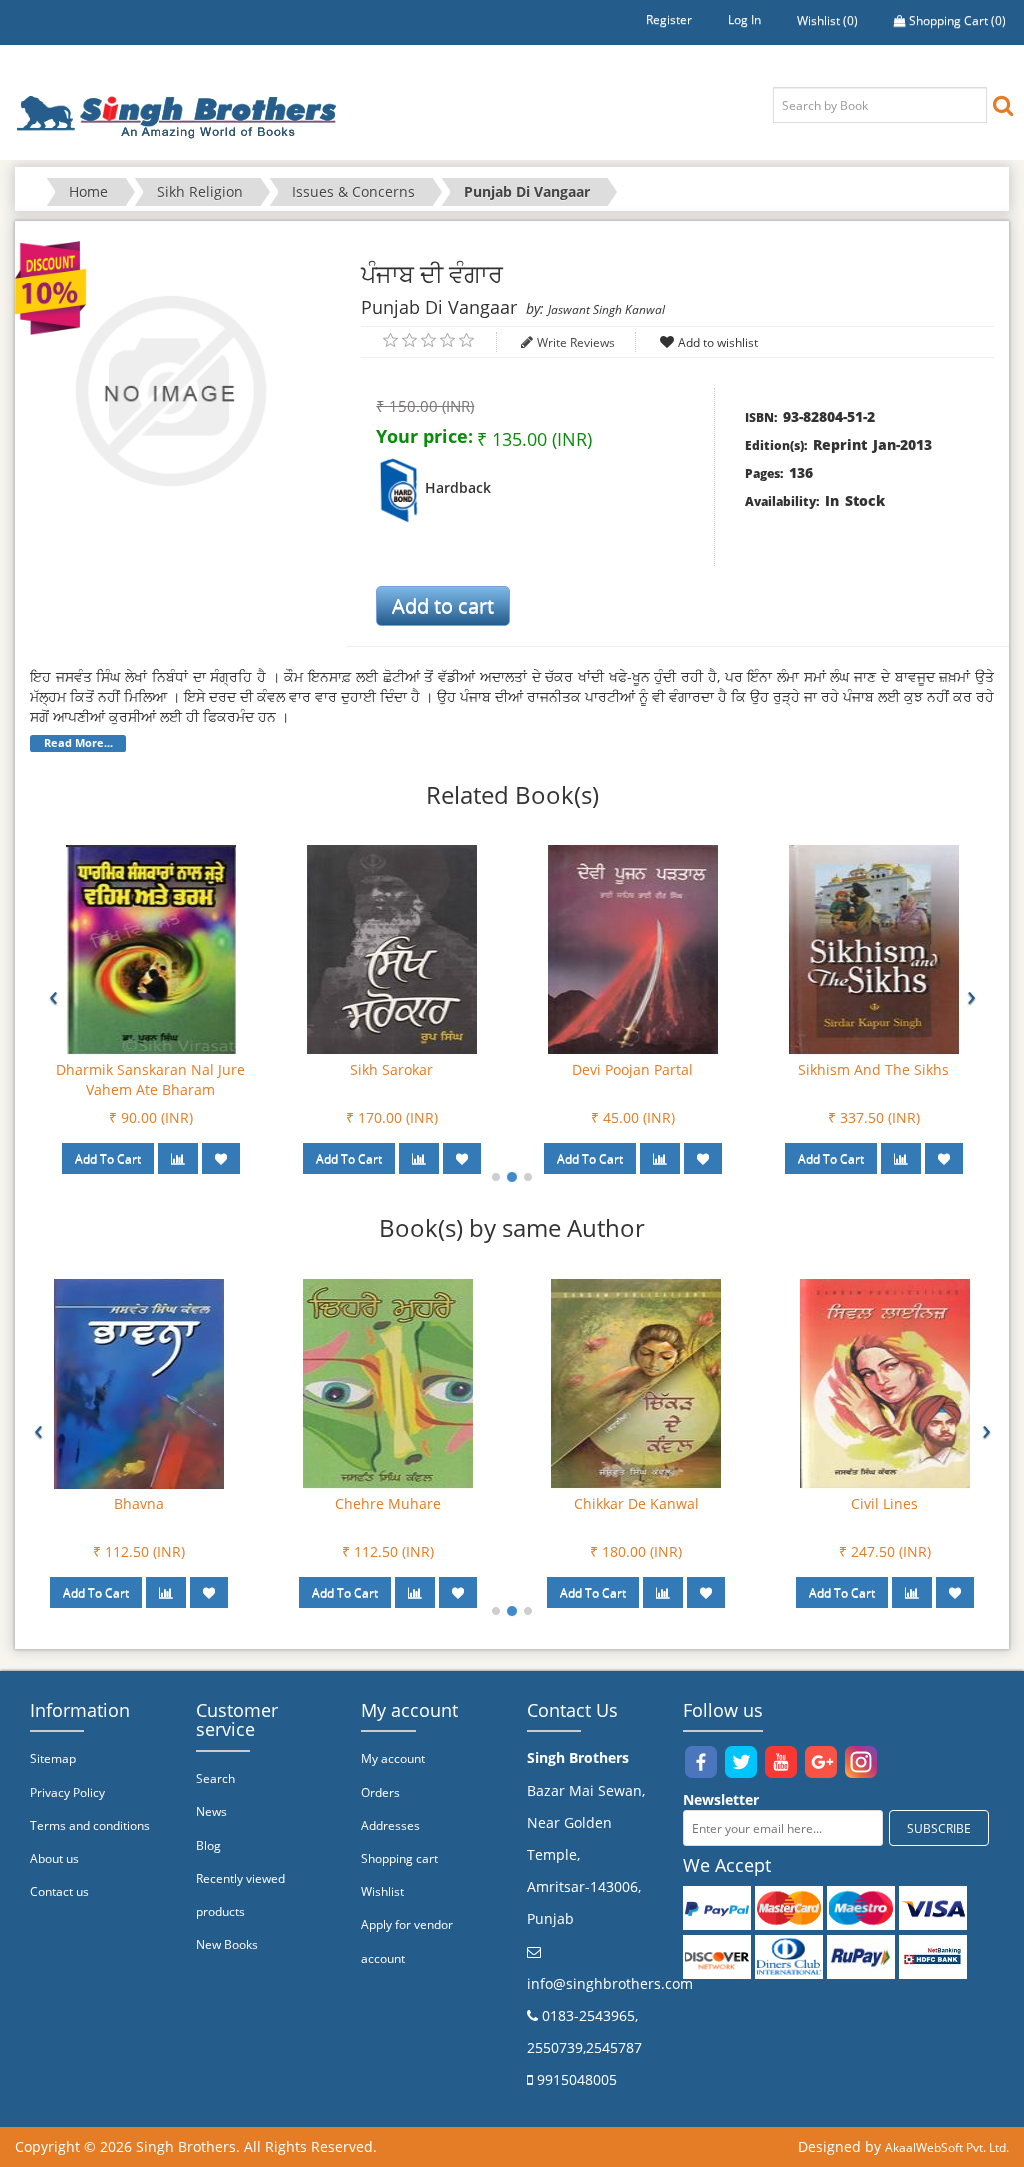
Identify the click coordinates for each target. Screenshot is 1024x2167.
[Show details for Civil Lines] (885, 1382)
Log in (744, 19)
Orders (380, 1792)
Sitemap (53, 1758)
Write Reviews (576, 342)
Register (669, 19)
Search (215, 1778)
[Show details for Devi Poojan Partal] (633, 948)
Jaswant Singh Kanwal (606, 309)
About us (54, 1858)
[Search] (1003, 104)
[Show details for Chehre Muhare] (388, 1382)
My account (393, 1758)
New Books (227, 1944)
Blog (208, 1845)
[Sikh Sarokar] (392, 948)
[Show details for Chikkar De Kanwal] (636, 1382)
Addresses (390, 1825)
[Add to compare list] (178, 1158)
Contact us (59, 1891)
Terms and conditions (90, 1825)
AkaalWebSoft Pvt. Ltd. (947, 2147)
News (211, 1811)
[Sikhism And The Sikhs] (874, 948)
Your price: (424, 436)
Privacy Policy (67, 1792)
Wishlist (382, 1891)
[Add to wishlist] (221, 1158)
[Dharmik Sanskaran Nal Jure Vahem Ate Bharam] (151, 948)
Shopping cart (399, 1858)
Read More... (78, 743)
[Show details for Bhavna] (139, 1382)
